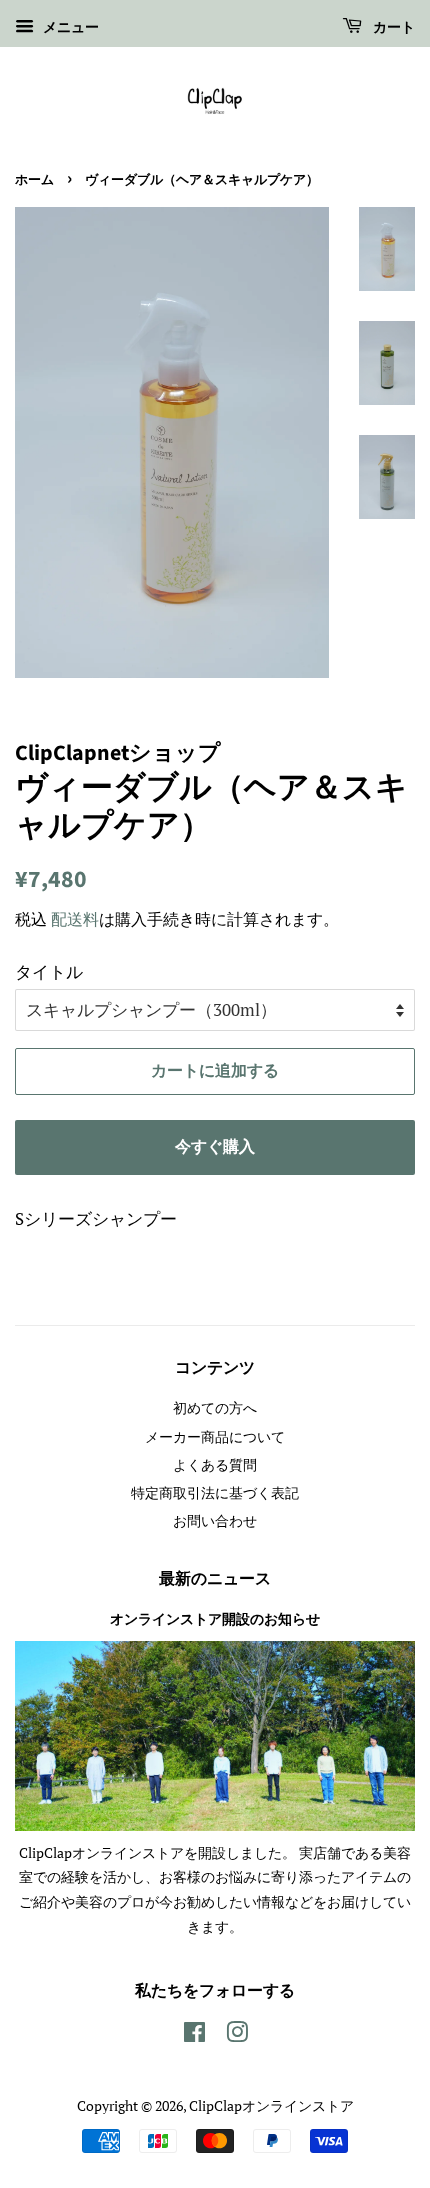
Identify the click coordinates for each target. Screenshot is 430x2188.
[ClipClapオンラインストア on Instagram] (237, 2035)
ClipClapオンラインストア (271, 2105)
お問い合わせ (215, 1520)
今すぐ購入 (215, 1147)
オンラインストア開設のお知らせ (215, 1619)
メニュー (69, 26)
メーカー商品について (215, 1436)
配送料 (75, 919)
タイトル (49, 971)
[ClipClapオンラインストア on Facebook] (194, 2035)
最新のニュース (215, 1579)
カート (392, 28)
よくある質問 (215, 1464)
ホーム (34, 180)
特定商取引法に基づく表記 (215, 1492)
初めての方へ (215, 1407)
